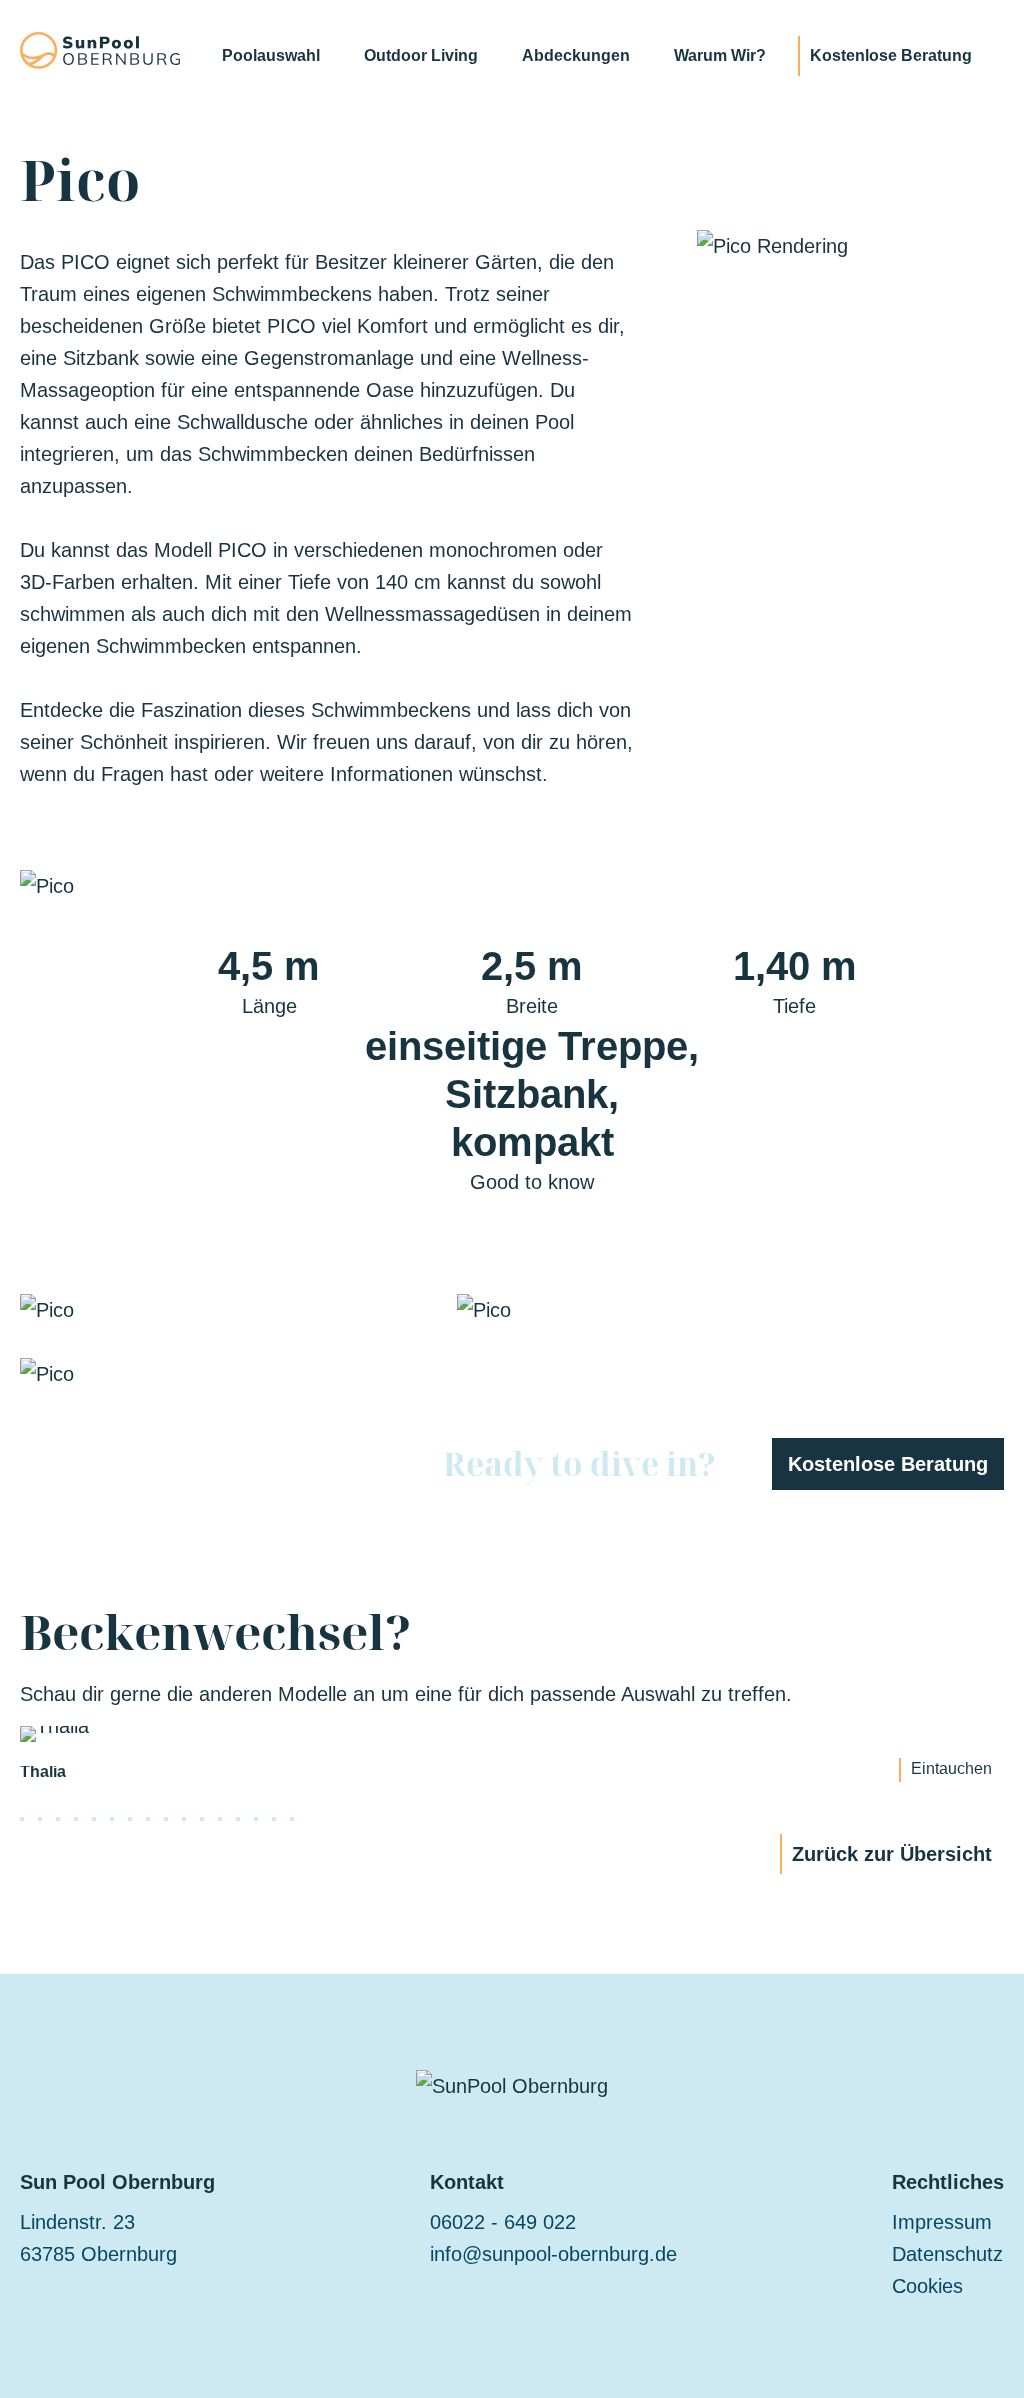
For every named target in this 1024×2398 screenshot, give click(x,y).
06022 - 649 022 (503, 2222)
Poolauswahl (271, 55)
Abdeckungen (576, 55)
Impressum (942, 2222)
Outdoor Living (421, 55)
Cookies (927, 2286)
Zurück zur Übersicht (892, 1854)
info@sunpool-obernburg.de (553, 2254)
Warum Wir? (720, 55)
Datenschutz (947, 2254)
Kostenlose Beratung (891, 55)
